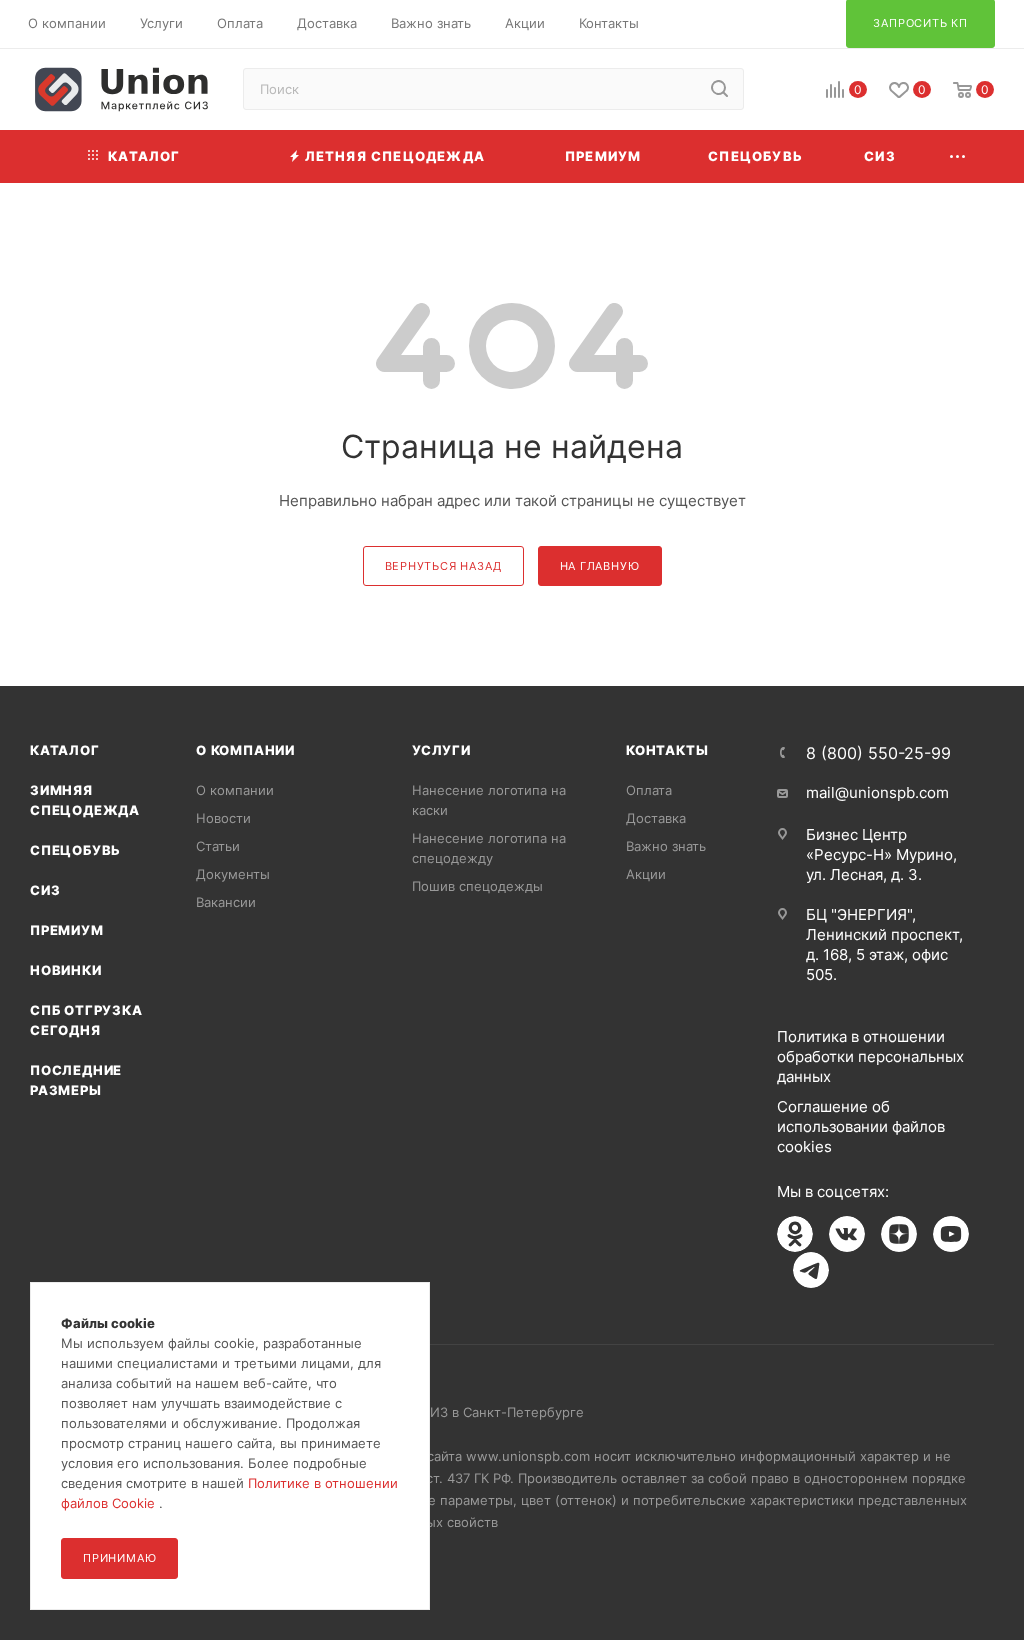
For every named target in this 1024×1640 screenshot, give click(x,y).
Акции (646, 874)
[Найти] (719, 89)
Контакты (667, 750)
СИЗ (45, 890)
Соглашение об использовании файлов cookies (861, 1126)
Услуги (441, 750)
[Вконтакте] (847, 1234)
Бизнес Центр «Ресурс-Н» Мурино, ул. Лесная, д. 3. (881, 854)
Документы (233, 874)
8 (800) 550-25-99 (878, 753)
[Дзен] (899, 1234)
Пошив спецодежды (477, 886)
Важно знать (666, 846)
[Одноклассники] (795, 1234)
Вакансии (226, 902)
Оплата (649, 790)
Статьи (218, 846)
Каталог (65, 750)
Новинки (66, 970)
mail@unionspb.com (877, 792)
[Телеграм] (811, 1270)
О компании (245, 750)
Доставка (656, 818)
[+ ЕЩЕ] (958, 156)
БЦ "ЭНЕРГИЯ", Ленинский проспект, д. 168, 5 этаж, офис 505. (884, 944)
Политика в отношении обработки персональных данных (870, 1056)
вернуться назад (443, 566)
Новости (223, 818)
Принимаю (119, 1558)
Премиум (67, 930)
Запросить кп (1010, 162)
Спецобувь (75, 850)
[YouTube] (951, 1234)
